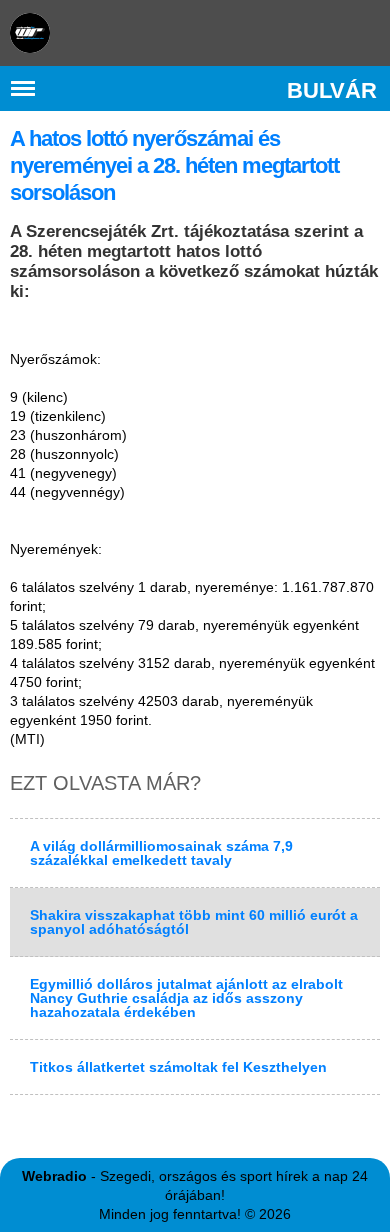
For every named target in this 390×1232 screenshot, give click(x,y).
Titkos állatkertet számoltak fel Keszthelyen (178, 1067)
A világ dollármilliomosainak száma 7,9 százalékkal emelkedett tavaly (161, 853)
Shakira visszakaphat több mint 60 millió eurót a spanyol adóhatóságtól (194, 922)
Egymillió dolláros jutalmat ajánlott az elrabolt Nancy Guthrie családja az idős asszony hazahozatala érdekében (186, 998)
